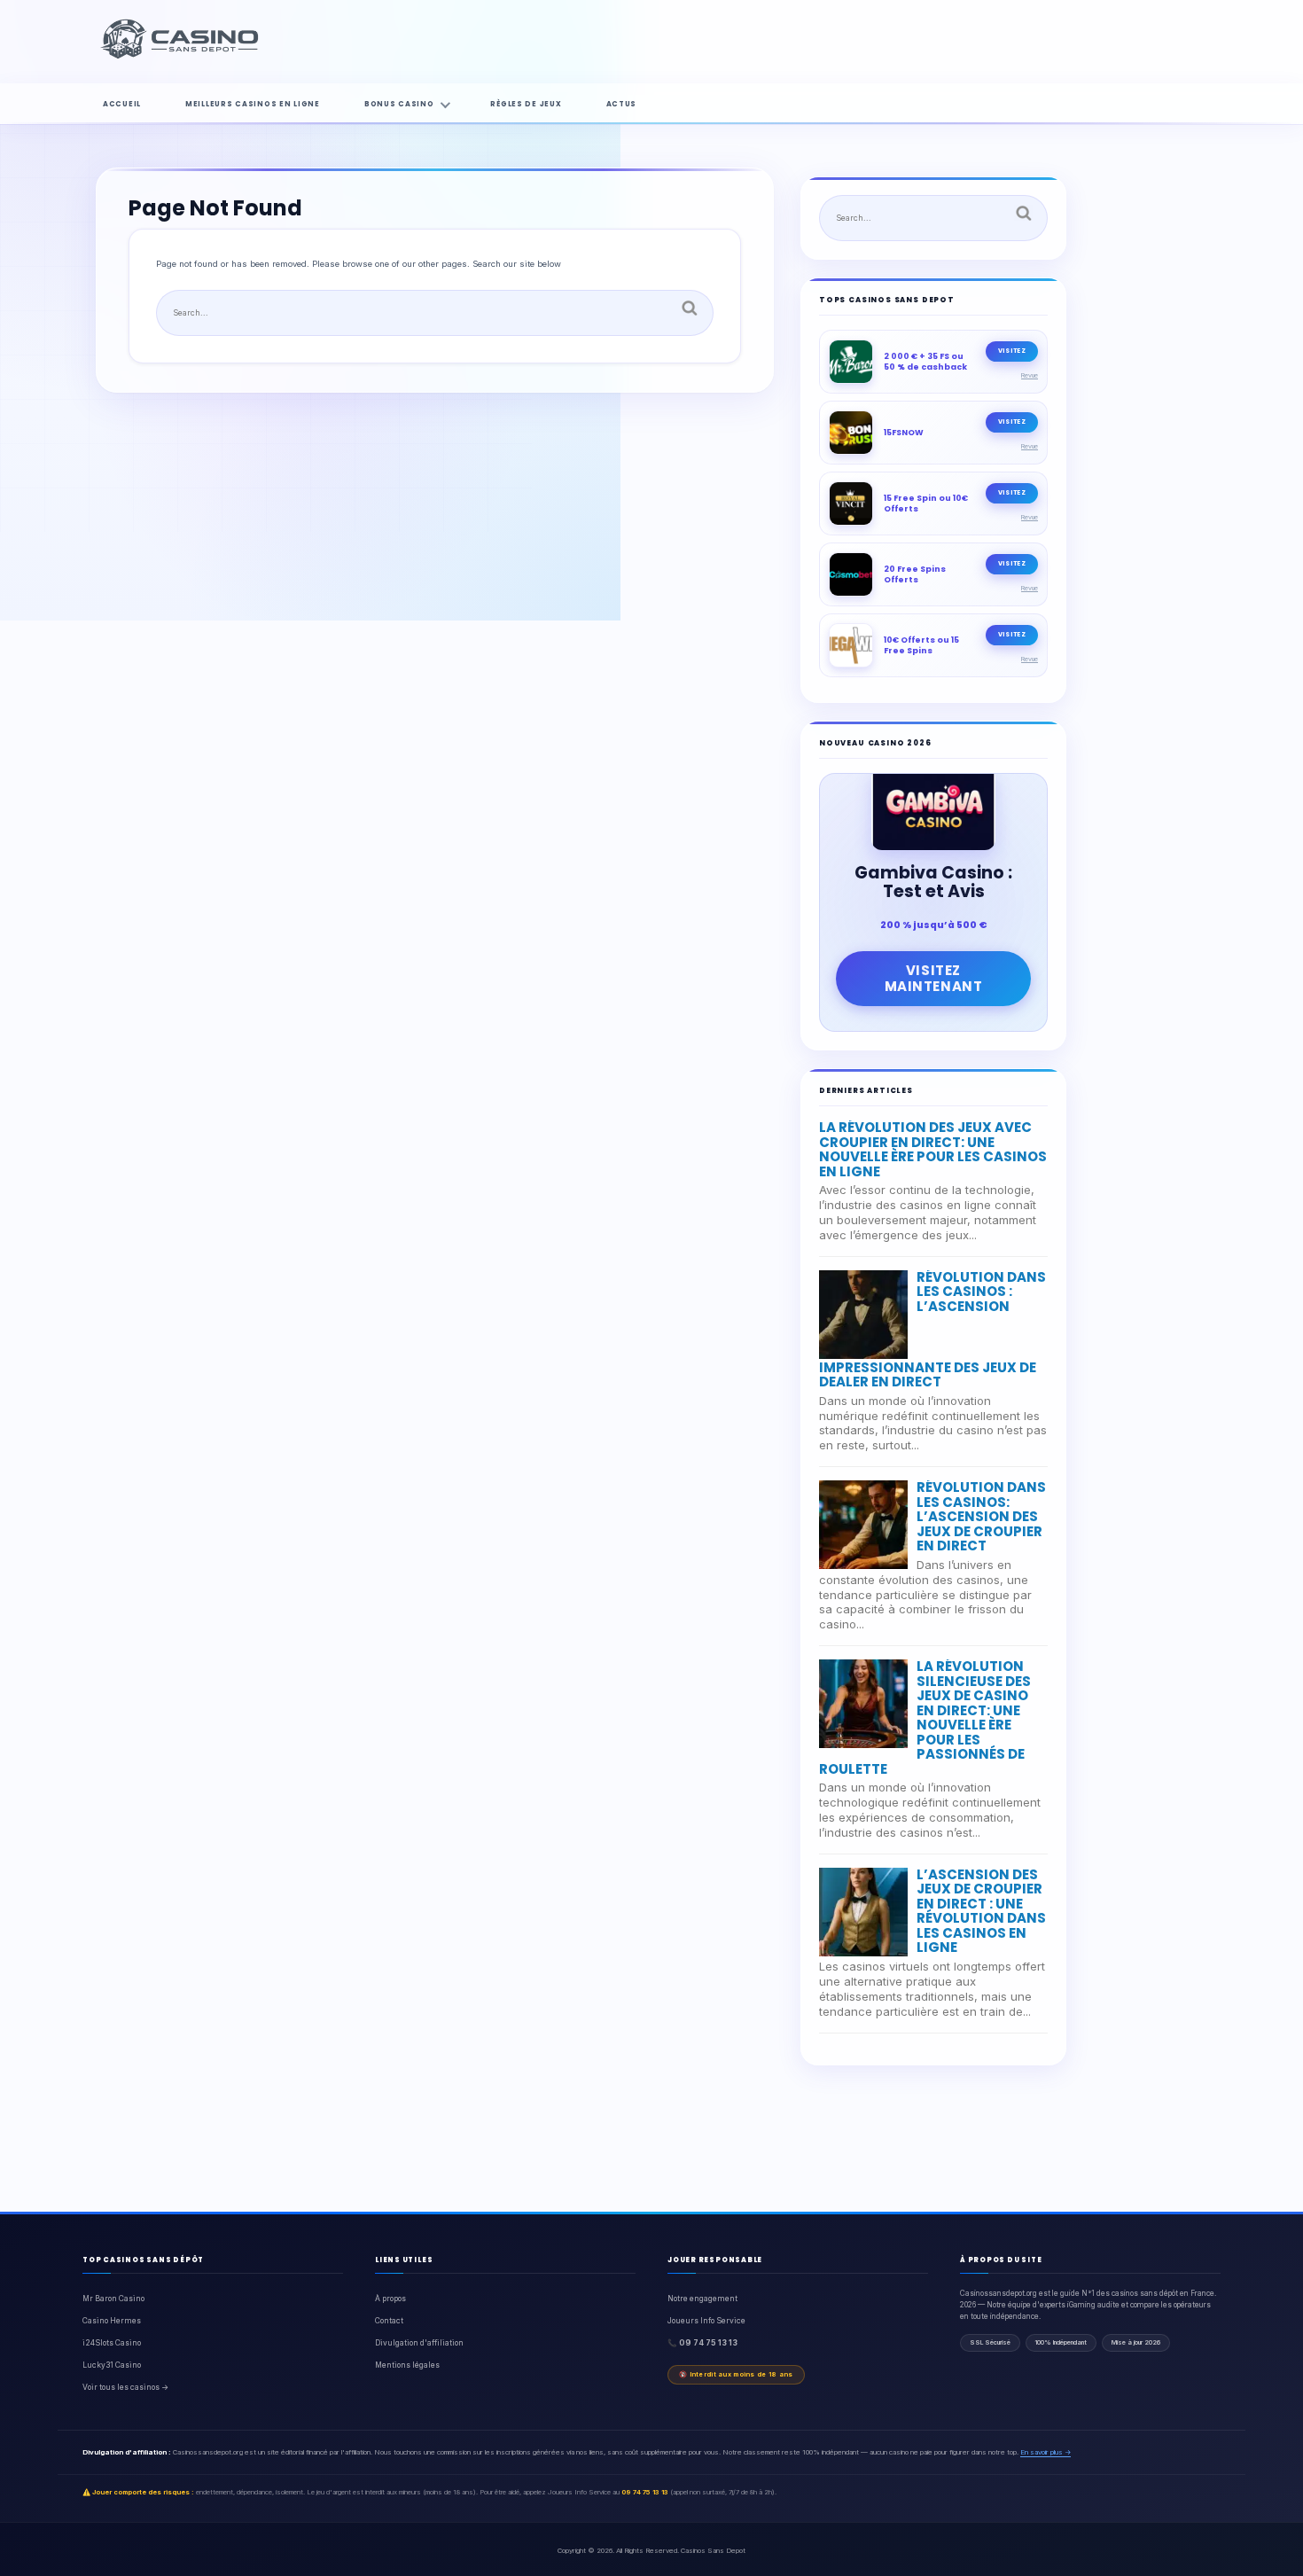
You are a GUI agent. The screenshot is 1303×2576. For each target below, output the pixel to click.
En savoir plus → (1046, 2452)
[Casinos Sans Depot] (182, 56)
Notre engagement (702, 2299)
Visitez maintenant (934, 978)
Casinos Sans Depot (713, 2550)
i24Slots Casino (112, 2343)
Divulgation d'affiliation (419, 2343)
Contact (389, 2321)
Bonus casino (399, 104)
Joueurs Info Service (706, 2321)
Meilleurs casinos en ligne (253, 104)
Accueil (122, 104)
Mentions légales (407, 2365)
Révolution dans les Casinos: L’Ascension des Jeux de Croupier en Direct (981, 1516)
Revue (1030, 375)
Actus (622, 104)
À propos (390, 2299)
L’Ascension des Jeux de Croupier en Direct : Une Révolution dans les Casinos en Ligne (981, 1911)
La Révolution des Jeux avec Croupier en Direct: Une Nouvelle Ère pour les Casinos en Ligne (933, 1149)
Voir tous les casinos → (125, 2387)
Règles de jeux (526, 104)
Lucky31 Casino (112, 2365)
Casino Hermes (112, 2321)
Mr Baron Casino (113, 2299)
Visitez (1012, 351)
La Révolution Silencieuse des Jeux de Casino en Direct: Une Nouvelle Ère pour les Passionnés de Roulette (925, 1717)
